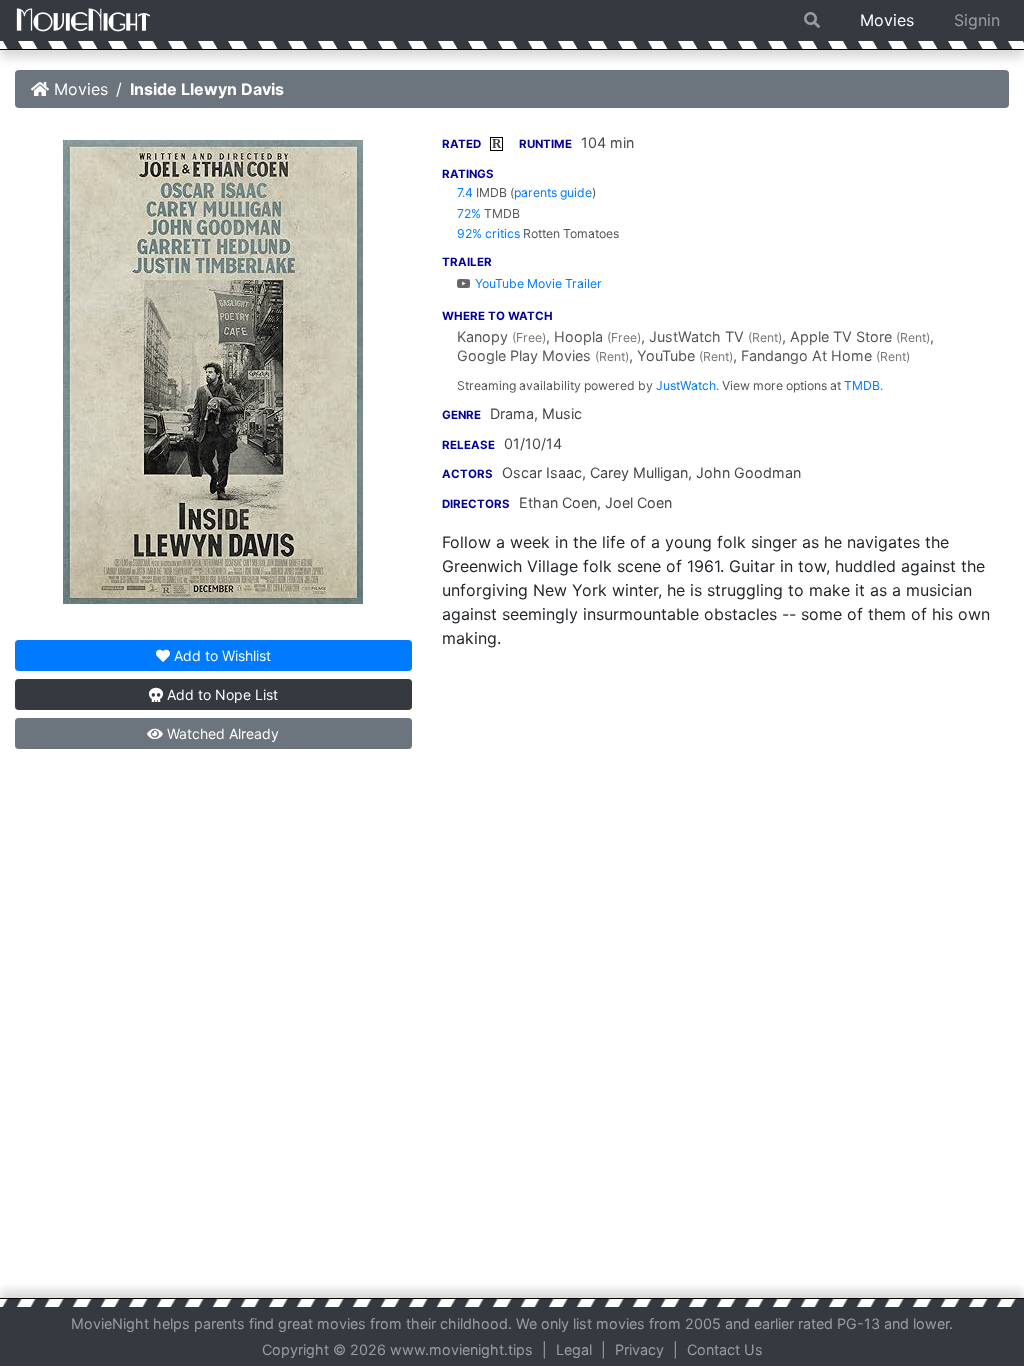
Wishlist (222, 655)
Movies (887, 20)
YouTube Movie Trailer (537, 283)
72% (469, 213)
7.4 (465, 192)
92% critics (488, 233)
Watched (221, 733)
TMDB (862, 385)
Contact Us (725, 1349)
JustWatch (686, 385)
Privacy (639, 1349)
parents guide (553, 192)
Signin (977, 20)
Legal (574, 1349)
